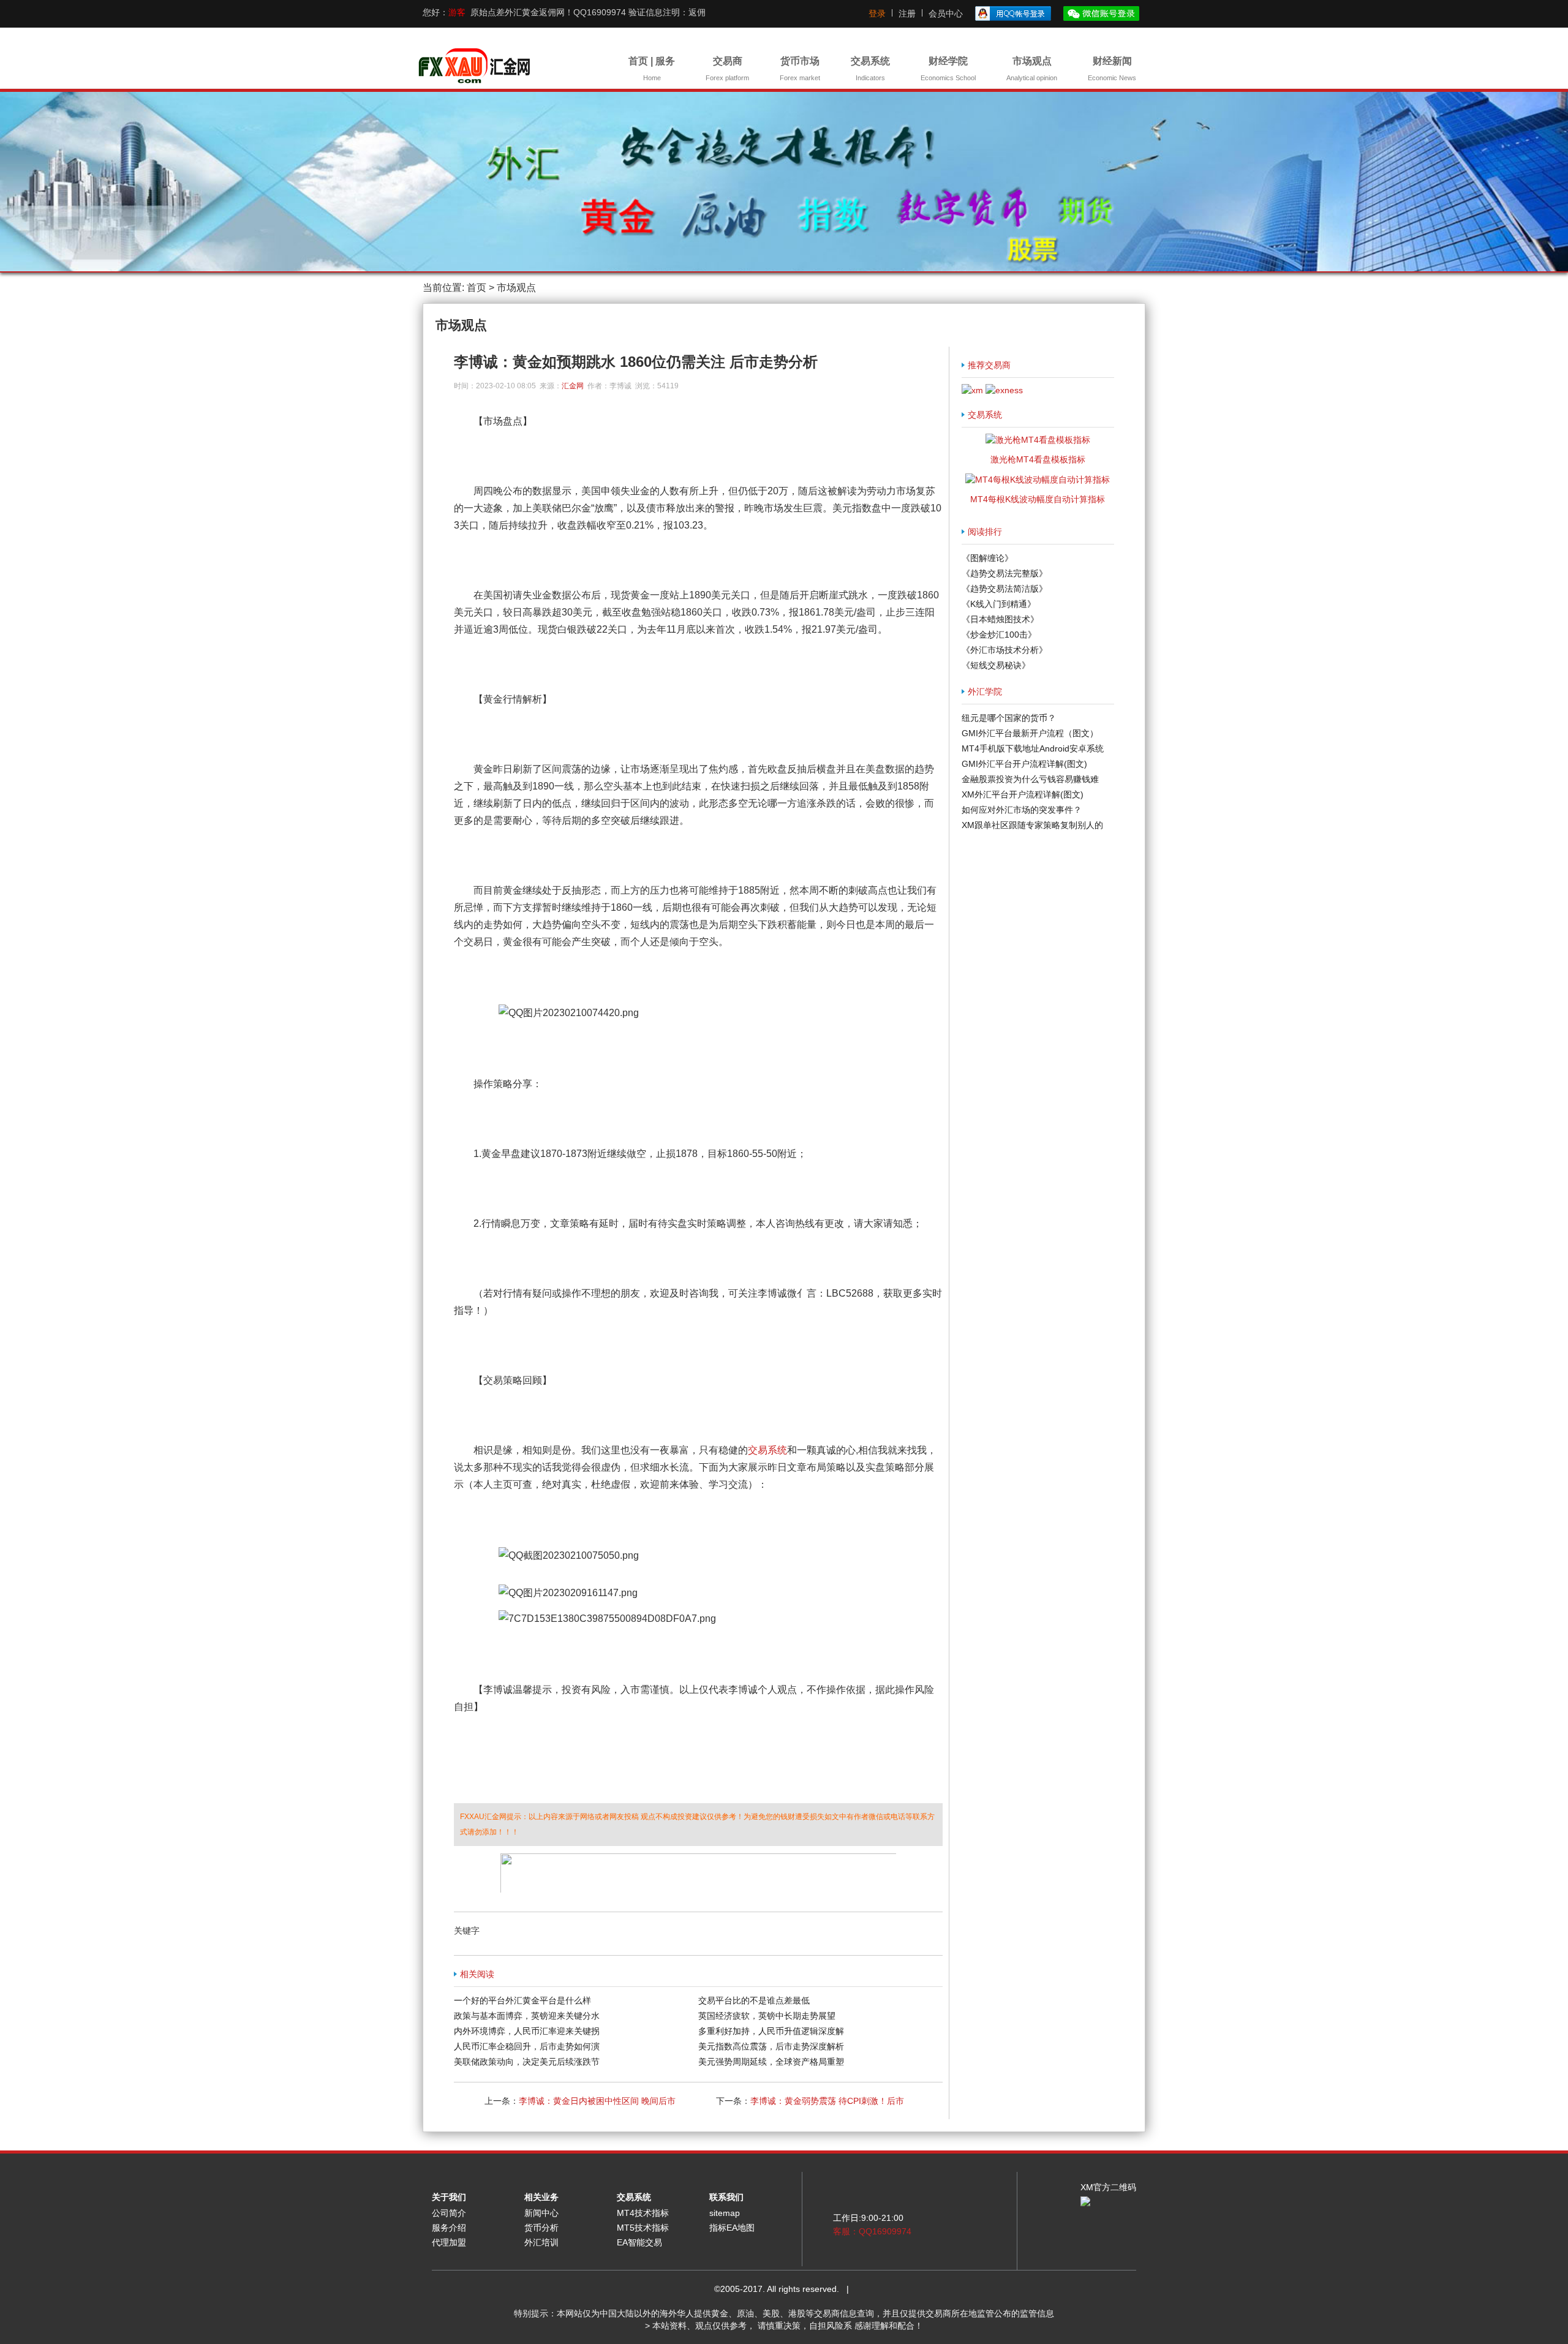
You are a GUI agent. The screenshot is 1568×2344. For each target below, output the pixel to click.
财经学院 (948, 69)
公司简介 (449, 2213)
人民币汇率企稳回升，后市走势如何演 (527, 2046)
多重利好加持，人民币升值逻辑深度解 (771, 2031)
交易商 (727, 69)
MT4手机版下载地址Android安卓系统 (1033, 748)
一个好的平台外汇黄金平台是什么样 (522, 2000)
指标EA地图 (732, 2228)
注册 (907, 13)
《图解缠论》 (987, 558)
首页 (477, 288)
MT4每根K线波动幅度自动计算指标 (1038, 499)
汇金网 (573, 386)
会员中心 (946, 13)
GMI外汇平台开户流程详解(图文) (1024, 764)
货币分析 (541, 2228)
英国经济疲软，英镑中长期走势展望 (767, 2016)
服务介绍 (449, 2228)
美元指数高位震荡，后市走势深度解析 (771, 2046)
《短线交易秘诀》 (996, 665)
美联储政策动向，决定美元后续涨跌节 (527, 2062)
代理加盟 (449, 2242)
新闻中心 (541, 2213)
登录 (877, 13)
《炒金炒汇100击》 (999, 635)
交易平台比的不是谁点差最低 (754, 2000)
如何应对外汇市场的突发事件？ (1022, 810)
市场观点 (1032, 69)
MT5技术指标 (643, 2228)
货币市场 (800, 69)
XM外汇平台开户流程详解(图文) (1023, 794)
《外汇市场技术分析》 (1005, 650)
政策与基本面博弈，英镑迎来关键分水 (527, 2016)
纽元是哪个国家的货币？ (1009, 718)
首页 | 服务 (652, 69)
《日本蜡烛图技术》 (1000, 619)
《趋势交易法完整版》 (1005, 573)
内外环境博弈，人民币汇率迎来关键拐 (527, 2031)
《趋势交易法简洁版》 (1005, 589)
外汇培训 (541, 2242)
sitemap (725, 2213)
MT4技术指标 (643, 2213)
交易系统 (870, 69)
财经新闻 (1112, 69)
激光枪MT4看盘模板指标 (1038, 459)
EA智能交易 (639, 2242)
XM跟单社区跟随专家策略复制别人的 (1032, 825)
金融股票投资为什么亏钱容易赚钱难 (1030, 779)
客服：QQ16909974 (872, 2231)
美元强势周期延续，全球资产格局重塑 (771, 2062)
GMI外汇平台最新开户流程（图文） (1030, 733)
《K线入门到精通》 (999, 604)
